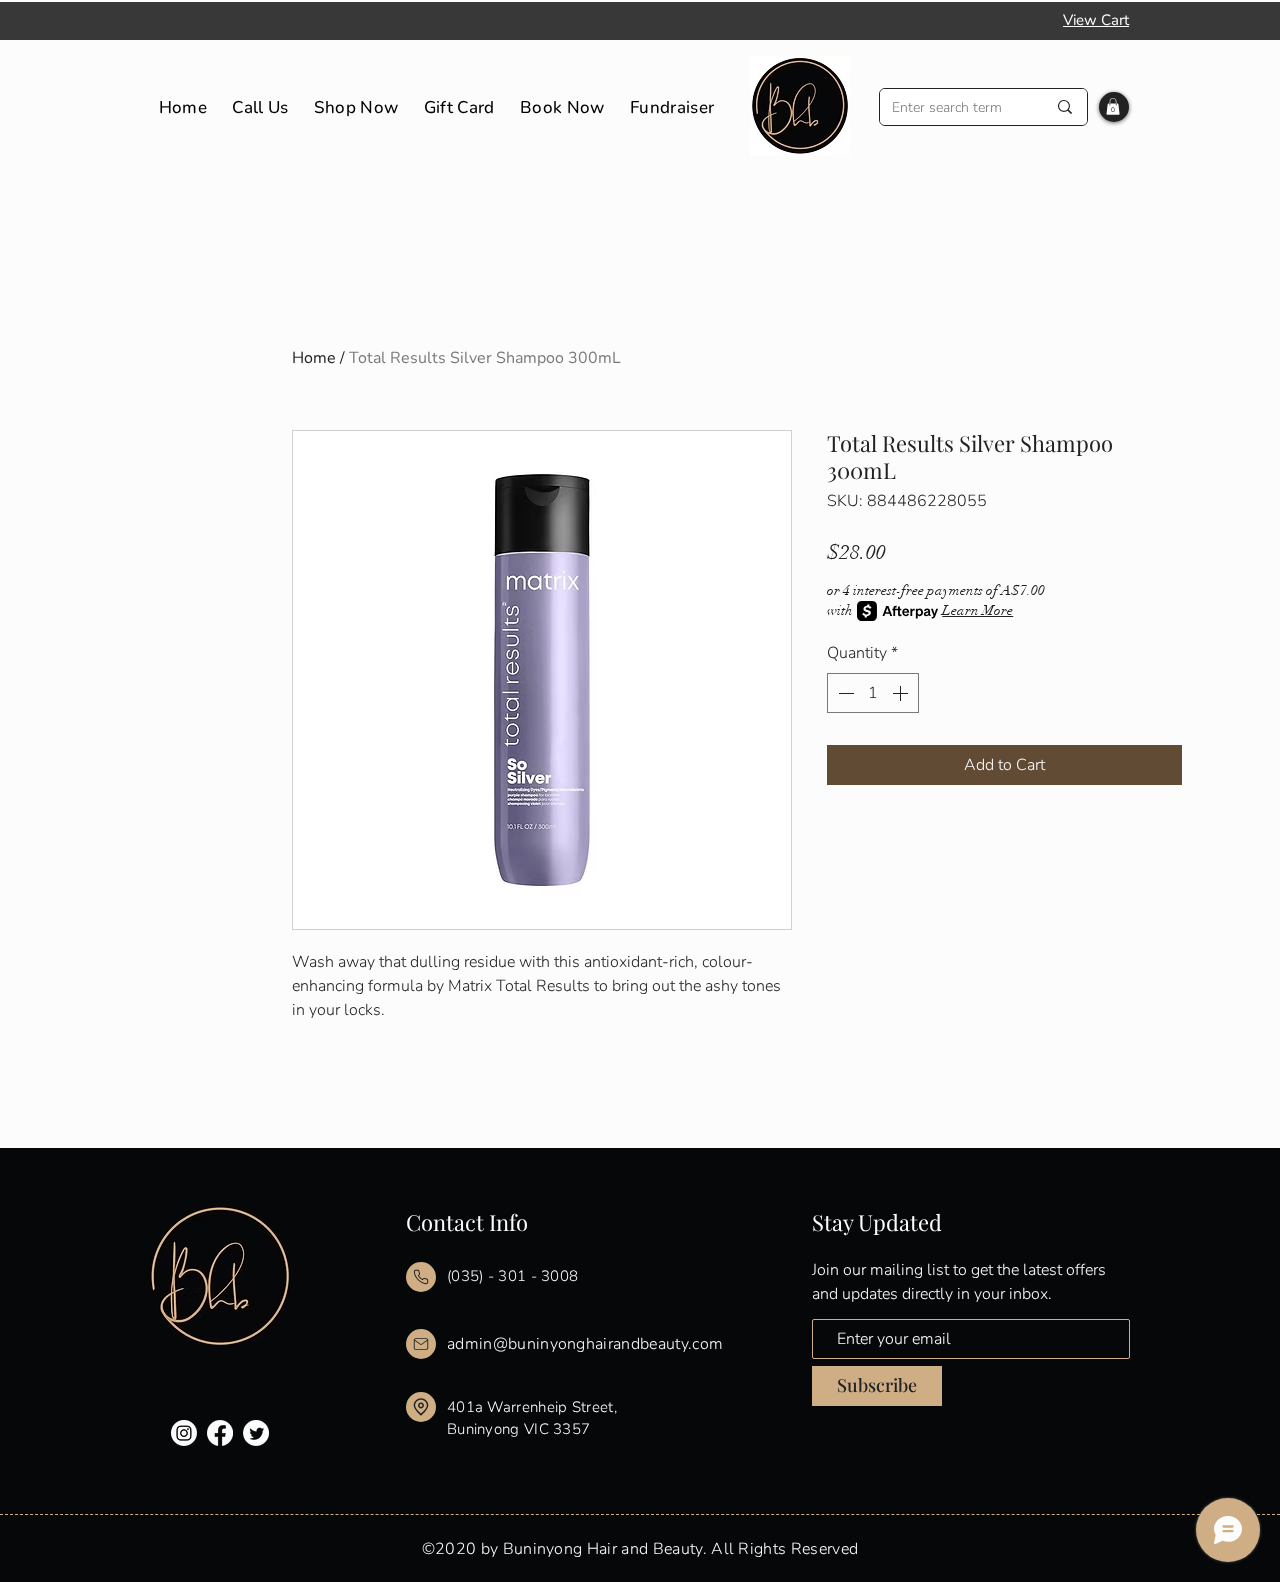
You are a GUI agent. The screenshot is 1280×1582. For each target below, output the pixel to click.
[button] (1113, 106)
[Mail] (421, 1277)
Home (314, 358)
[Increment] (902, 693)
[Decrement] (844, 693)
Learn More (977, 610)
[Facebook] (220, 1433)
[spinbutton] (873, 693)
